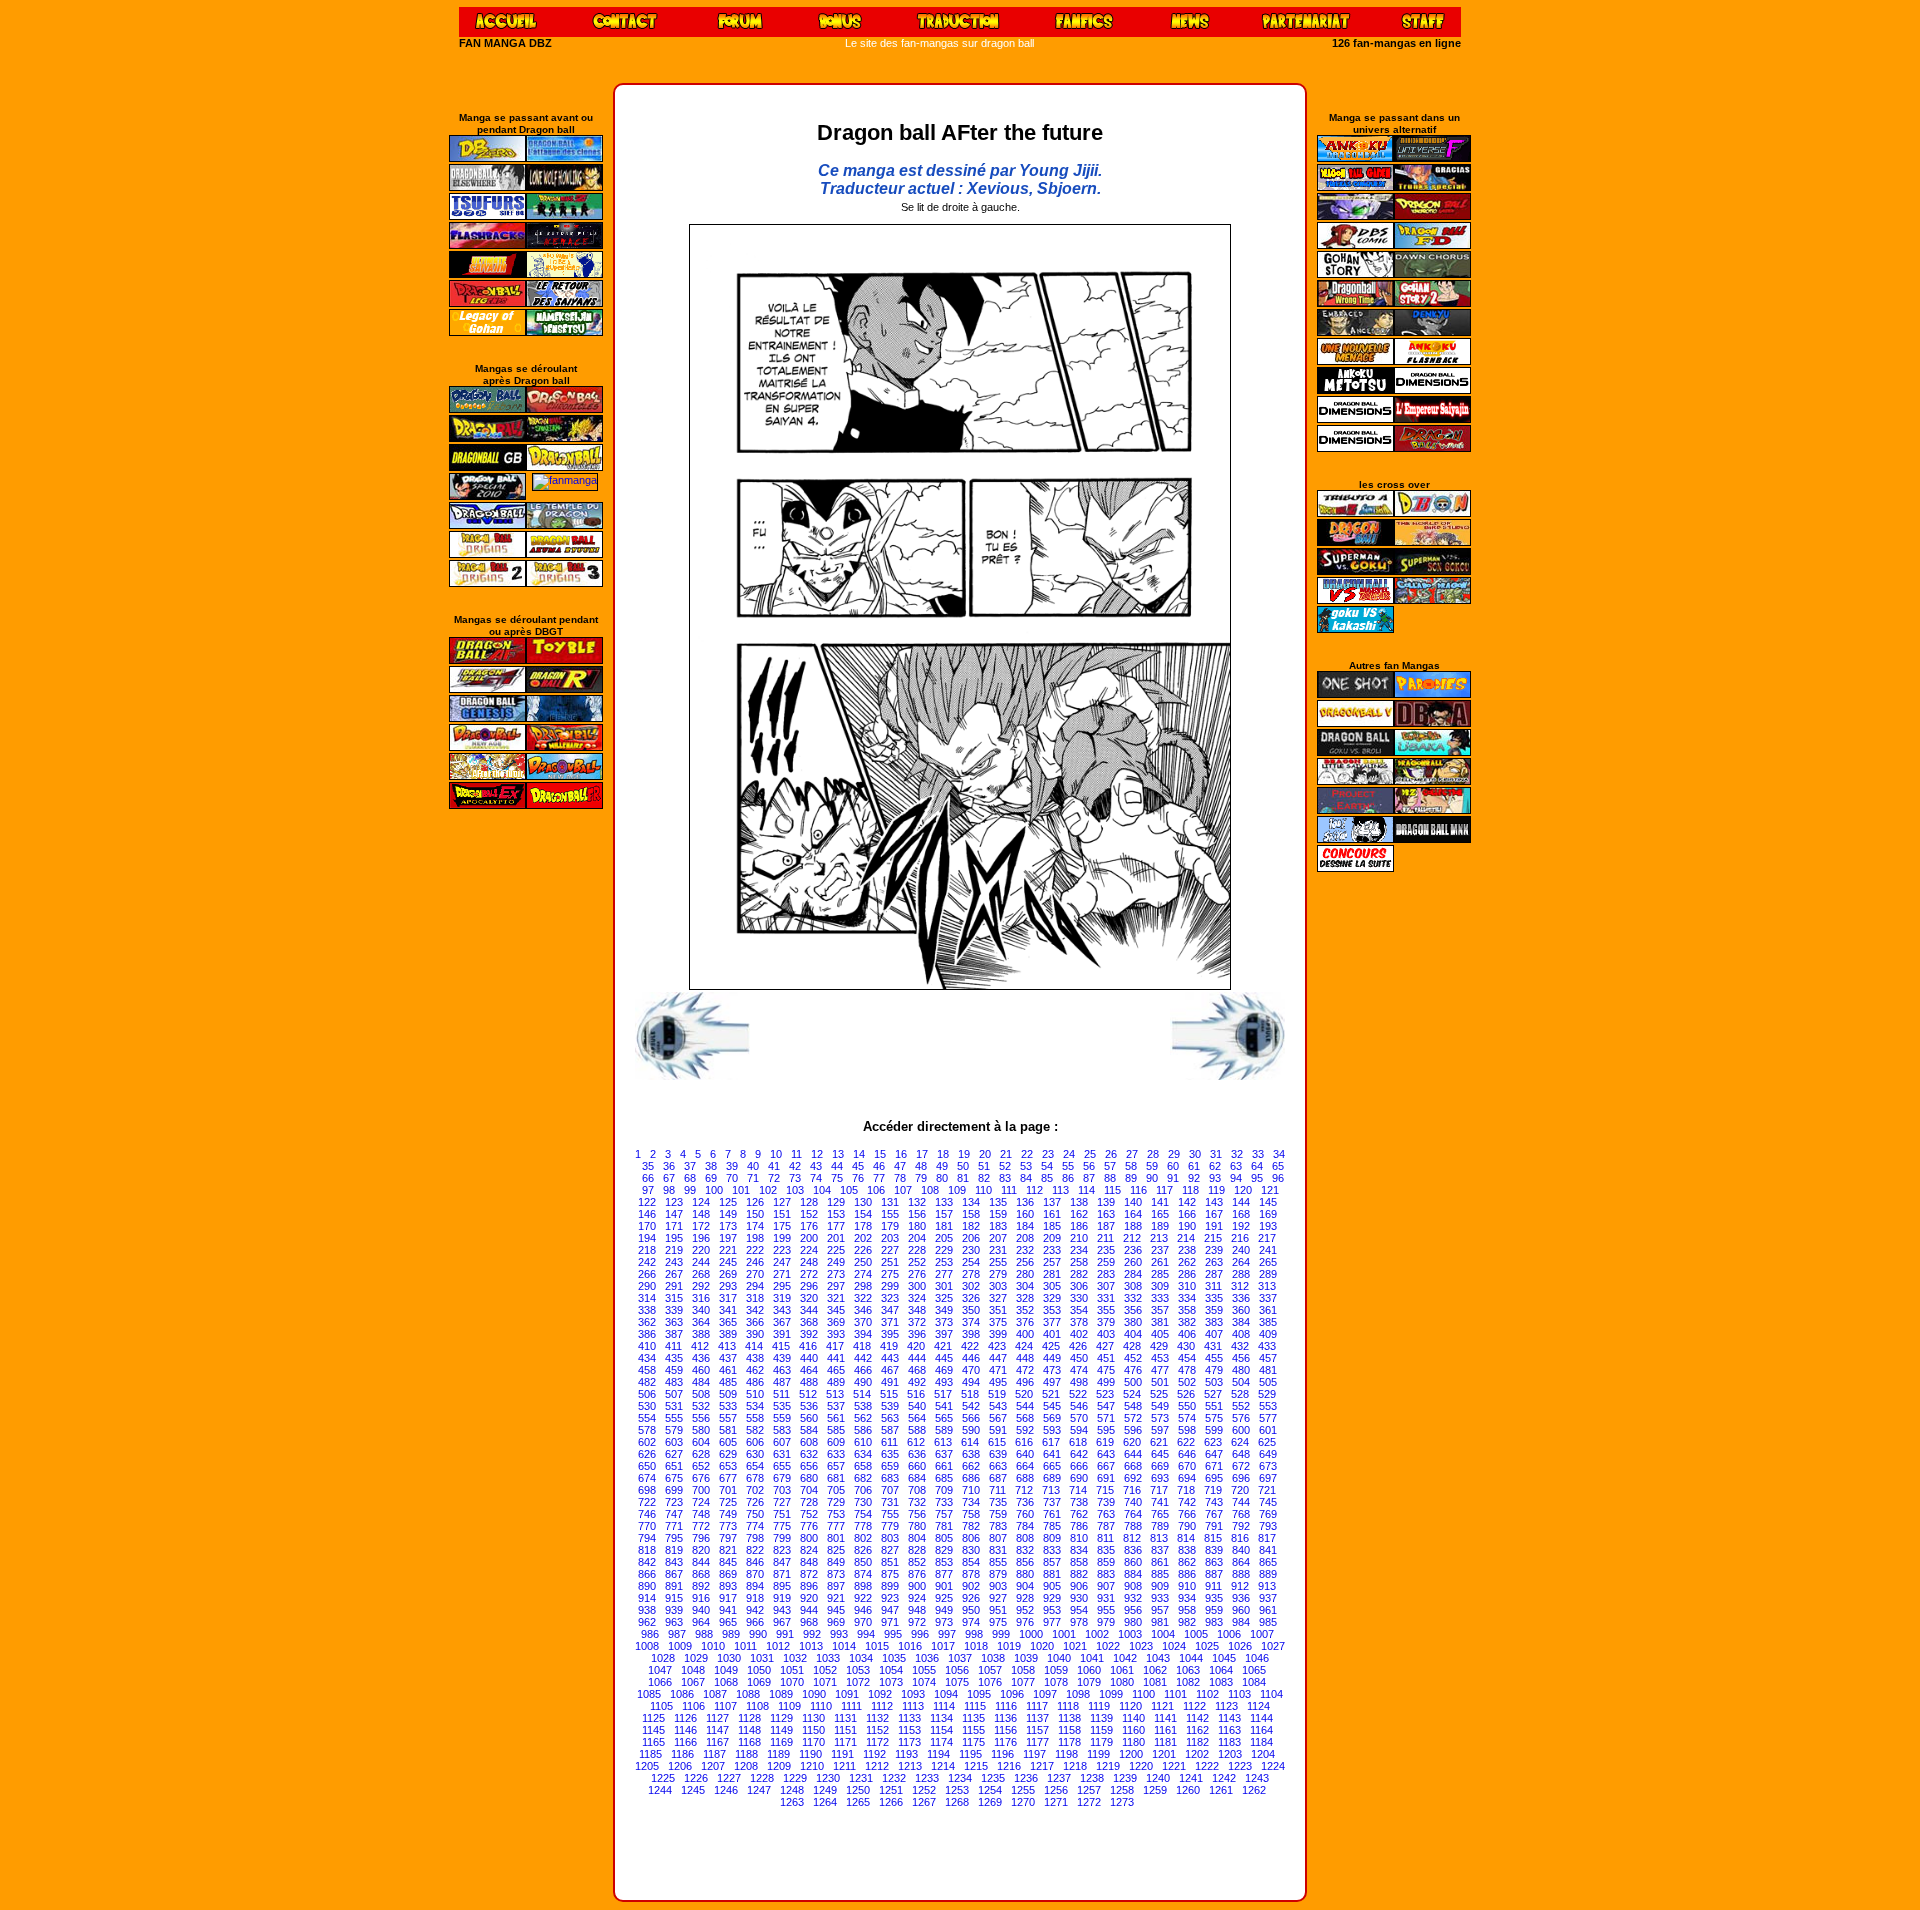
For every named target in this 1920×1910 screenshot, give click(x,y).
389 (728, 1334)
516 (916, 1394)
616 (1024, 1442)
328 (1025, 1298)
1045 (1224, 1658)
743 (1214, 1502)
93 (1215, 1178)
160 (1025, 1214)
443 (890, 1358)
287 (1214, 1274)
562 (863, 1418)
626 (647, 1454)
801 (836, 1538)
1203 (1230, 1754)
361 (1268, 1310)
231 (998, 1250)
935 (1214, 1598)
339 (674, 1310)
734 (971, 1502)
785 (1052, 1526)
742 (1187, 1502)
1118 (1068, 1706)
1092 (880, 1694)
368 (809, 1322)
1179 (1101, 1742)
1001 (1064, 1634)
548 (1133, 1406)
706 (863, 1490)
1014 (844, 1646)
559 (782, 1418)
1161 (1165, 1730)
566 (971, 1418)
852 (917, 1562)
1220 (1141, 1766)
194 (647, 1238)
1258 (1122, 1790)
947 (890, 1610)
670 (1187, 1466)
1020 (1042, 1646)
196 (701, 1238)
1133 (909, 1718)
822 (755, 1550)
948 (917, 1610)
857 (1052, 1562)
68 (690, 1178)
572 (1133, 1418)
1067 (693, 1682)
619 (1105, 1442)
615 (997, 1442)
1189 (778, 1754)
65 (1278, 1166)
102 (768, 1190)
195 (674, 1238)
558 (755, 1418)
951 (998, 1610)
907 (1106, 1586)
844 (701, 1562)
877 (944, 1574)
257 (1052, 1262)
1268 (957, 1802)
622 (1186, 1442)
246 (755, 1262)
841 (1268, 1550)
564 (917, 1418)
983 (1214, 1622)
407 (1214, 1334)
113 (1060, 1190)
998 (974, 1634)
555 (674, 1418)
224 (809, 1250)
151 (782, 1214)
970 (863, 1622)
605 (728, 1442)
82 (984, 1178)
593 (1052, 1430)
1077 (1023, 1682)
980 (1133, 1622)
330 (1079, 1298)
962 (647, 1622)
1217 (1042, 1766)
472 (1025, 1370)
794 (647, 1538)
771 (674, 1526)
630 (755, 1454)
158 (971, 1214)
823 (782, 1550)
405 (1160, 1334)
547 (1106, 1406)
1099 (1111, 1694)
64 (1257, 1166)
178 (863, 1226)
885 (1160, 1574)
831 (998, 1550)
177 (836, 1226)
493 (944, 1382)
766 (1187, 1514)
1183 (1229, 1742)
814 (1186, 1538)
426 (1078, 1346)
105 (849, 1190)
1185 (650, 1754)
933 (1160, 1598)
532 (701, 1406)
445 (944, 1358)
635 (890, 1454)
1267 (924, 1802)
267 (674, 1274)
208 (1025, 1238)
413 (727, 1346)
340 (701, 1310)
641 (1052, 1454)
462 (755, 1370)
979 (1106, 1622)
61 (1194, 1166)
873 (836, 1574)
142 (1187, 1202)
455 (1214, 1358)
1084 (1254, 1682)
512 (808, 1394)
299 (890, 1286)
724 (701, 1502)
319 (782, 1298)
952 (1025, 1610)
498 (1079, 1382)
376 (1025, 1322)
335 (1214, 1298)
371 (890, 1322)
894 (755, 1586)
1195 (970, 1754)
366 (755, 1322)
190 (1187, 1226)
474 (1079, 1370)
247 (782, 1262)
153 (836, 1214)
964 (701, 1622)
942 (755, 1610)
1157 (1037, 1730)
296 (809, 1286)
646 (1187, 1454)
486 (755, 1382)
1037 (960, 1658)
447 (998, 1358)
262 (1187, 1262)
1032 (795, 1658)
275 (890, 1274)
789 (1160, 1526)
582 (755, 1430)
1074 (924, 1682)
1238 (1092, 1778)
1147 (717, 1730)
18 (943, 1154)
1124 (1258, 1706)
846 (755, 1562)
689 (1052, 1478)
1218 (1075, 1766)
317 (728, 1298)
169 (1268, 1214)
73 (795, 1178)
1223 (1240, 1766)
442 (863, 1358)
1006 (1229, 1634)
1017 (943, 1646)
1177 (1037, 1742)
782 (971, 1526)
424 (1024, 1346)
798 (755, 1538)
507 (674, 1394)
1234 (960, 1778)
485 (728, 1382)
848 (809, 1562)
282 (1079, 1274)
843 (674, 1562)
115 (1112, 1190)
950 (971, 1610)
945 (836, 1610)
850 (863, 1562)
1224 (1273, 1766)
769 (1268, 1514)
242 (647, 1262)
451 (1106, 1358)
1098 (1078, 1694)
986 (650, 1634)
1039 (1026, 1658)
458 (647, 1370)
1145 (653, 1730)
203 (890, 1238)
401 (1052, 1334)
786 (1079, 1526)
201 (836, 1238)
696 (1241, 1478)
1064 (1221, 1670)
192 (1241, 1226)
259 (1106, 1262)
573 (1160, 1418)
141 (1160, 1202)
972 (917, 1622)
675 (674, 1478)
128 (809, 1202)
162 (1079, 1214)
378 (1079, 1322)
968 (809, 1622)
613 (943, 1442)
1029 (696, 1658)
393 (836, 1334)
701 (728, 1490)
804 (917, 1538)
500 (1133, 1382)
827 (890, 1550)
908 (1133, 1586)
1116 (1006, 1706)
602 (647, 1442)
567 (998, 1418)
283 (1106, 1274)
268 (701, 1274)
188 (1133, 1226)
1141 (1165, 1718)
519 (997, 1394)
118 (1190, 1190)
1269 (990, 1802)
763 (1106, 1514)
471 (998, 1370)
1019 (1009, 1646)
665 (1052, 1466)
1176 (1005, 1742)
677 (728, 1478)
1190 (810, 1754)
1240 (1158, 1778)
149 (728, 1214)
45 (858, 1166)
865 (1268, 1562)
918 (755, 1598)
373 (944, 1322)
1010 (713, 1646)
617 (1051, 1442)
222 (755, 1250)
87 (1089, 1178)
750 (755, 1514)
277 (944, 1274)
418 (862, 1346)
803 (890, 1538)
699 (674, 1490)
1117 (1037, 1706)
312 (1240, 1286)
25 (1090, 1154)
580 (701, 1430)
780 (917, 1526)
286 (1187, 1274)
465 (836, 1370)
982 (1187, 1622)
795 (674, 1538)
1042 (1125, 1658)
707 (890, 1490)
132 (917, 1202)
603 (674, 1442)
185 (1052, 1226)
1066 (660, 1682)
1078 (1056, 1682)
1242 (1224, 1778)
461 (728, 1370)
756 (917, 1514)
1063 (1188, 1670)
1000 (1031, 1634)
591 (998, 1430)
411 (673, 1346)
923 (890, 1598)
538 (863, 1406)
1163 (1229, 1730)
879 (998, 1574)
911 (1213, 1586)
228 (917, 1250)
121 (1270, 1190)
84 (1026, 1178)
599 (1214, 1430)
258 (1079, 1262)
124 (701, 1202)
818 (647, 1550)
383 (1214, 1322)
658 (863, 1466)
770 (647, 1526)
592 (1025, 1430)
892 (701, 1586)
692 (1133, 1478)
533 (728, 1406)
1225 (663, 1778)
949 (944, 1610)
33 (1258, 1154)
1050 (759, 1670)
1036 (927, 1658)
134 (971, 1202)
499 (1106, 1382)
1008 (647, 1646)
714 (1078, 1490)
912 (1240, 1586)
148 (701, 1214)
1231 (861, 1778)
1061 (1122, 1670)
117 (1164, 1190)
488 (809, 1382)
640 (1025, 1454)
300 (917, 1286)
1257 (1089, 1790)
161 (1052, 1214)
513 (835, 1394)
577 (1268, 1418)
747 (674, 1514)
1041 (1092, 1658)
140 (1133, 1202)
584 (809, 1430)
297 (836, 1286)
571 (1106, 1418)
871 (782, 1574)
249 (836, 1262)
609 (836, 1442)
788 (1133, 1526)
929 (1052, 1598)
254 (971, 1262)
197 (728, 1238)
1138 (1069, 1718)
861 (1160, 1562)
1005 (1196, 1634)
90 (1152, 1178)
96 (1278, 1178)
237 (1160, 1250)
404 (1133, 1334)
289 (1268, 1274)
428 (1132, 1346)
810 (1079, 1538)
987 (677, 1634)
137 (1052, 1202)
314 (647, 1298)
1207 (713, 1766)
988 (704, 1634)
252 (917, 1262)
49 (942, 1166)
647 (1214, 1454)
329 (1052, 1298)
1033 (828, 1658)
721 (1267, 1490)
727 (782, 1502)
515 (889, 1394)
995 (893, 1634)
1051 (792, 1670)
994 (866, 1634)
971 (890, 1622)
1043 (1158, 1658)
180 (917, 1226)
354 (1079, 1310)
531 (674, 1406)
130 (863, 1202)
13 (838, 1154)
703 (782, 1490)
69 (711, 1178)
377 (1052, 1322)
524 (1132, 1394)
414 (754, 1346)
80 (942, 1178)
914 (647, 1598)
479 (1214, 1370)
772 (701, 1526)
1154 (941, 1730)
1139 (1101, 1718)
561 (836, 1418)
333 (1160, 1298)
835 (1106, 1550)
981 (1160, 1622)
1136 (1005, 1718)
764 (1133, 1514)
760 (1025, 1514)
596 (1133, 1430)
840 (1241, 1550)
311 (1213, 1286)
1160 (1133, 1730)
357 (1160, 1310)
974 (971, 1622)
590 (971, 1430)
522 (1078, 1394)
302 (971, 1286)
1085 (649, 1694)
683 (890, 1478)
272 (809, 1274)
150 (755, 1214)
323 (890, 1298)
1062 (1155, 1670)
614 (970, 1442)
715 (1105, 1490)
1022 (1108, 1646)
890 (647, 1586)
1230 (828, 1778)
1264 (825, 1802)
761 (1052, 1514)
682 (863, 1478)
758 (971, 1514)
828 (917, 1550)
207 (998, 1238)
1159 (1101, 1730)
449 (1052, 1358)
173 (728, 1226)
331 (1106, 1298)
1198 (1066, 1754)
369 (836, 1322)
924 (917, 1598)
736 (1025, 1502)
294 (755, 1286)
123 (674, 1202)
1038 (993, 1658)
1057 (990, 1670)
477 (1160, 1370)
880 (1025, 1574)
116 (1138, 1190)
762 (1079, 1514)
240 (1241, 1250)
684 (917, 1478)
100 (714, 1190)
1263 (792, 1802)
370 (863, 1322)
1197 (1034, 1754)
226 (863, 1250)
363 (674, 1322)
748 (701, 1514)
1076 (990, 1682)
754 (863, 1514)
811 (1105, 1538)
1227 (729, 1778)
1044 (1191, 1658)
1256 (1056, 1790)
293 (728, 1286)
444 (917, 1358)
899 (890, 1586)
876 (917, 1574)
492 (917, 1382)
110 (983, 1190)
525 (1159, 1394)
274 (863, 1274)
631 (782, 1454)
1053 (858, 1670)
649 (1268, 1454)
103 (795, 1190)
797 (728, 1538)
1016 (910, 1646)
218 (647, 1250)
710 (971, 1490)
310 (1187, 1286)
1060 (1089, 1670)
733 (944, 1502)
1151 (845, 1730)
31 (1216, 1154)
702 (755, 1490)
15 (880, 1154)
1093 (913, 1694)
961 (1268, 1610)
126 (755, 1202)
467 (890, 1370)
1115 (975, 1706)
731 (890, 1502)
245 (728, 1262)
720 (1240, 1490)
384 (1241, 1322)
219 (674, 1250)
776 (809, 1526)
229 (944, 1250)
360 (1241, 1310)
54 (1047, 1166)
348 (917, 1310)
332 (1133, 1298)
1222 (1207, 1766)
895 (782, 1586)
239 (1214, 1250)
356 (1133, 1310)
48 (921, 1166)
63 (1236, 1166)
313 (1267, 1286)
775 (782, 1526)
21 (1006, 1154)
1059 (1056, 1670)
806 (971, 1538)
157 (944, 1214)
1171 (845, 1742)
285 (1160, 1274)
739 (1106, 1502)
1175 (973, 1742)
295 (782, 1286)
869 (728, 1574)
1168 (749, 1742)
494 (971, 1382)
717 (1159, 1490)
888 (1241, 1574)
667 (1106, 1466)
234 (1079, 1250)
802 (863, 1538)
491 (890, 1382)
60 (1173, 1166)
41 (774, 1166)
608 (809, 1442)
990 (758, 1634)
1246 (726, 1790)
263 (1214, 1262)
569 (1052, 1418)
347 (890, 1310)
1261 (1221, 1790)
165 (1160, 1214)
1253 (957, 1790)
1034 (861, 1658)
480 (1241, 1370)
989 (731, 1634)
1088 (748, 1694)
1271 (1056, 1802)
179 (890, 1226)
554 (647, 1418)
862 (1187, 1562)
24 (1069, 1154)
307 (1106, 1286)
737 (1052, 1502)
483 (674, 1382)
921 (836, 1598)
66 (648, 1178)
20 (985, 1154)
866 (647, 1574)
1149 (781, 1730)
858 (1079, 1562)
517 (943, 1394)
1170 (813, 1742)
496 (1025, 1382)
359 (1214, 1310)
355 (1106, 1310)
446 (971, 1358)
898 (863, 1586)
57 (1110, 1166)
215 (1213, 1238)
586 (863, 1430)
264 (1241, 1262)
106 (876, 1190)
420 (916, 1346)
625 (1267, 1442)
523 (1105, 1394)
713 (1051, 1490)
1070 (792, 1682)
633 (836, 1454)
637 (944, 1454)
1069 (759, 1682)
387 (674, 1334)
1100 (1143, 1694)
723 (674, 1502)
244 (701, 1262)
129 (836, 1202)
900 (917, 1586)
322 (863, 1298)
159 (998, 1214)
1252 (924, 1790)
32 (1237, 1154)
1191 (842, 1754)
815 (1213, 1538)
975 (998, 1622)
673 (1268, 1466)
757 (944, 1514)
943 (782, 1610)
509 (728, 1394)
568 (1025, 1418)
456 (1241, 1358)
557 (728, 1418)
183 (998, 1226)
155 (890, 1214)
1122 (1194, 1706)
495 (998, 1382)
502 (1187, 1382)
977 (1052, 1622)
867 (674, 1574)
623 (1213, 1442)
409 (1268, 1334)
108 (930, 1190)
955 (1106, 1610)
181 (944, 1226)
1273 (1122, 1802)
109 (957, 1190)
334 (1187, 1298)
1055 (924, 1670)
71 (753, 1178)
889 (1268, 1574)
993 (839, 1634)
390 (755, 1334)
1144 (1261, 1718)
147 (674, 1214)
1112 (882, 1706)
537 (836, 1406)
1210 (812, 1766)
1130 (813, 1718)
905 (1052, 1586)
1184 (1261, 1742)
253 (944, 1262)
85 (1047, 1178)
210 (1079, 1238)
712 (1024, 1490)
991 (785, 1634)
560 (809, 1418)
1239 (1125, 1778)
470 (971, 1370)
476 (1133, 1370)
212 (1132, 1238)
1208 (746, 1766)
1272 (1089, 1802)
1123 (1226, 1706)
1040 (1059, 1658)
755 (890, 1514)
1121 (1162, 1706)
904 (1025, 1586)
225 (836, 1250)
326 (971, 1298)
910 (1187, 1586)
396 (917, 1334)
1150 (813, 1730)
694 (1187, 1478)
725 (728, 1502)
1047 (660, 1670)
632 (809, 1454)
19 (964, 1154)
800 (809, 1538)
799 (782, 1538)
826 (863, 1550)
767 (1214, 1514)
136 (1025, 1202)
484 (701, 1382)
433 (1267, 1346)
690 (1079, 1478)
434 (647, 1358)
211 (1105, 1238)
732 (917, 1502)
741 (1160, 1502)
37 (690, 1166)
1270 (1023, 1802)
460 (701, 1370)
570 (1079, 1418)
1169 (781, 1742)
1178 (1069, 1742)
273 (836, 1274)
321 (836, 1298)
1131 (845, 1718)
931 (1106, 1598)
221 (728, 1250)
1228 (762, 1778)
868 (701, 1574)
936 (1241, 1598)
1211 (844, 1766)
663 (998, 1466)
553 (1268, 1406)
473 (1052, 1370)
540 (917, 1406)
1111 (851, 1706)
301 (944, 1286)
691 (1106, 1478)
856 (1025, 1562)
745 (1268, 1502)
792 (1241, 1526)
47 (900, 1166)
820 (701, 1550)
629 (728, 1454)
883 (1106, 1574)
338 (647, 1310)
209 (1052, 1238)
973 (944, 1622)
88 (1110, 1178)
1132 (877, 1718)
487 (782, 1382)
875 (890, 1574)
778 (863, 1526)
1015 (877, 1646)
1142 (1197, 1718)
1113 (913, 1706)
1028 (663, 1658)
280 (1025, 1274)
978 (1079, 1622)
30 (1195, 1154)
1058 (1023, 1670)
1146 (685, 1730)
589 (944, 1430)
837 (1160, 1550)
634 (863, 1454)
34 (1279, 1154)
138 (1079, 1202)
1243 (1257, 1778)
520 (1024, 1394)
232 (1025, 1250)
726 (755, 1502)
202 (863, 1238)
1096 (1012, 1694)
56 (1089, 1166)
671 (1214, 1466)
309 (1160, 1286)
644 (1133, 1454)
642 (1079, 1454)
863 (1214, 1562)
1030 (729, 1658)
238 (1187, 1250)
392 (809, 1334)
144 (1241, 1202)
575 (1214, 1418)
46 (879, 1166)
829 (944, 1550)
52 (1005, 1166)
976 (1025, 1622)
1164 (1261, 1730)
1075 (957, 1682)
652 (701, 1466)
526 (1186, 1394)
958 (1187, 1610)
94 (1236, 1178)
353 (1052, 1310)
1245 (693, 1790)
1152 (877, 1730)
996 (920, 1634)
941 (728, 1610)
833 (1052, 1550)
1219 (1108, 1766)
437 (728, 1358)
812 (1132, 1538)
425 (1051, 1346)
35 (648, 1166)
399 (998, 1334)
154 (863, 1214)
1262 (1254, 1790)
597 (1160, 1430)
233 (1052, 1250)
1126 (685, 1718)
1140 (1133, 1718)
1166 (685, 1742)
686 (971, 1478)
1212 (877, 1766)
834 (1079, 1550)
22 (1027, 1154)
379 (1106, 1322)
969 (836, 1622)
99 (690, 1190)
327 (998, 1298)
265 (1268, 1262)
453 (1160, 1358)
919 (782, 1598)
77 (879, 1178)
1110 (821, 1706)
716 (1132, 1490)
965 (728, 1622)
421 (943, 1346)
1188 (746, 1754)
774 (755, 1526)
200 (809, 1238)
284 (1133, 1274)
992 (812, 1634)
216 (1240, 1238)
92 (1194, 1178)
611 (889, 1442)
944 (809, 1610)
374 (971, 1322)
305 (1052, 1286)
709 (944, 1490)
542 (971, 1406)
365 (728, 1322)
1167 (717, 1742)
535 (782, 1406)
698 (647, 1490)
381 (1160, 1322)
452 (1133, 1358)
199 (782, 1238)
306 (1079, 1286)
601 (1268, 1430)
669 (1160, 1466)
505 (1268, 1382)
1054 (891, 1670)
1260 (1188, 1790)
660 (917, 1466)
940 (701, 1610)
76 (858, 1178)
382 (1187, 1322)
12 (817, 1154)
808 (1025, 1538)
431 (1213, 1346)
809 (1052, 1538)
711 (997, 1490)
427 (1105, 1346)
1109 (789, 1706)
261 (1160, 1262)
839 (1214, 1550)
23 (1048, 1154)
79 (921, 1178)
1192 (874, 1754)
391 (782, 1334)
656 (809, 1466)
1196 (1002, 1754)
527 (1213, 1394)
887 (1214, 1574)
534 (755, 1406)
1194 (938, 1754)
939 (674, 1610)
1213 (910, 1766)
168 (1241, 1214)
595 (1106, 1430)
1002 (1097, 1634)
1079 (1089, 1682)
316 (701, 1298)
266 (647, 1274)
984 (1241, 1622)
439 (782, 1358)
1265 (858, 1802)
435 (674, 1358)
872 (809, 1574)
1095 (979, 1694)
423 (997, 1346)
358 (1187, 1310)
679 (782, 1478)
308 (1133, 1286)
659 (890, 1466)
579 (674, 1430)
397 (944, 1334)
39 (732, 1166)
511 (781, 1394)
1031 (762, 1658)
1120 (1130, 1706)
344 (809, 1310)
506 (647, 1394)
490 (863, 1382)
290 (647, 1286)
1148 (749, 1730)
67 (669, 1178)
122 (647, 1202)
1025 (1207, 1646)
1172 (877, 1742)
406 (1187, 1334)
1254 (990, 1790)
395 (890, 1334)
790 (1187, 1526)
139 (1106, 1202)
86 (1068, 1178)
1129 (781, 1718)
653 (728, 1466)
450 (1079, 1358)
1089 (781, 1694)
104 (822, 1190)
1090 (814, 1694)
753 (836, 1514)
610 (863, 1442)
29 (1174, 1154)
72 (774, 1178)
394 (863, 1334)
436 (701, 1358)
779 (890, 1526)
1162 (1197, 1730)
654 (755, 1466)
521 (1051, 1394)
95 (1257, 1178)
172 (701, 1226)
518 (970, 1394)
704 (809, 1490)
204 (917, 1238)
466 (863, 1370)
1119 (1099, 1706)
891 (674, 1586)
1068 (726, 1682)
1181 (1165, 1742)
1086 (682, 1694)
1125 (653, 1718)
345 (836, 1310)
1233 (927, 1778)
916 (701, 1598)
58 (1131, 1166)
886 (1187, 1574)
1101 (1175, 1694)
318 (755, 1298)
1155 (973, 1730)
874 (863, 1574)
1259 (1155, 1790)
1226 (696, 1778)
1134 (941, 1718)
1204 (1263, 1754)
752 (809, 1514)
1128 (749, 1718)
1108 (757, 1706)
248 (809, 1262)
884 (1133, 1574)
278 (971, 1274)
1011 (745, 1646)
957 (1160, 1610)
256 (1025, 1262)
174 (755, 1226)
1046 (1257, 1658)
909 (1160, 1586)
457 (1268, 1358)
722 (647, 1502)
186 (1079, 1226)
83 (1005, 1178)
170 (647, 1226)
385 (1268, 1322)
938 (647, 1610)
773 (728, 1526)
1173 (909, 1742)
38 (711, 1166)
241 (1268, 1250)
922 (863, 1598)
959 (1214, 1610)
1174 (941, 1742)
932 (1133, 1598)
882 (1079, 1574)
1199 (1098, 1754)
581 (728, 1430)
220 (701, 1250)
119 (1216, 1190)
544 (1025, 1406)
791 (1214, 1526)
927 (998, 1598)
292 (701, 1286)
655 (782, 1466)
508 (701, 1394)
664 (1025, 1466)
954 (1079, 1610)
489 (836, 1382)
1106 (693, 1706)
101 (741, 1190)
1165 (653, 1742)
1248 (792, 1790)
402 (1079, 1334)
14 (859, 1154)
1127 (717, 1718)
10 (776, 1154)
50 (963, 1166)
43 (816, 1166)
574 (1187, 1418)
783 (998, 1526)
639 (998, 1454)
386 (647, 1334)
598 (1187, 1430)
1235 (993, 1778)
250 (863, 1262)
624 (1240, 1442)
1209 (779, 1766)
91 (1173, 1178)
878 (971, 1574)
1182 (1197, 1742)
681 (836, 1478)
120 (1243, 1190)
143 (1214, 1202)
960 (1241, 1610)
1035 (894, 1658)
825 (836, 1550)
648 (1241, 1454)
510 (755, 1394)
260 (1133, 1262)
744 (1241, 1502)
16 (901, 1154)
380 (1133, 1322)
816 (1240, 1538)
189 (1160, 1226)
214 (1186, 1238)
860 (1133, 1562)
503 (1214, 1382)
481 (1268, 1370)
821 (728, 1550)
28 (1153, 1154)
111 (1009, 1190)
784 (1025, 1526)
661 (944, 1466)
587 (890, 1430)
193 (1268, 1226)
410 (647, 1346)
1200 (1131, 1754)
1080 (1122, 1682)
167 (1214, 1214)
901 (944, 1586)
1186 (682, 1754)
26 (1111, 1154)
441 (836, 1358)
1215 (976, 1766)
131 (890, 1202)
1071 (825, 1682)
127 (782, 1202)
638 (971, 1454)
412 (700, 1346)
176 (809, 1226)
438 (755, 1358)
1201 (1164, 1754)
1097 (1045, 1694)
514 (862, 1394)
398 (971, 1334)
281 (1052, 1274)
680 (809, 1478)
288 (1241, 1274)
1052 (825, 1670)
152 (809, 1214)
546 (1079, 1406)
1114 (944, 1706)
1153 (909, 1730)
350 (971, 1310)
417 (835, 1346)
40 (753, 1166)
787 (1106, 1526)
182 (971, 1226)
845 (728, 1562)
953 (1052, 1610)
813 (1159, 1538)
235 (1106, 1250)
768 (1241, 1514)
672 (1241, 1466)
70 (732, 1178)
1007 (1262, 1634)
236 (1133, 1250)
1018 (976, 1646)
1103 (1239, 1694)
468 (917, 1370)
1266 (891, 1802)
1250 (858, 1790)
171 (674, 1226)
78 (900, 1178)
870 (755, 1574)
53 (1026, 1166)
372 (917, 1322)
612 (916, 1442)
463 (782, 1370)
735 (998, 1502)
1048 (693, 1670)
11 (796, 1154)
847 (782, 1562)
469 (944, 1370)
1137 (1037, 1718)
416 (808, 1346)
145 (1268, 1202)
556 (701, 1418)
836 (1133, 1550)
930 (1079, 1598)
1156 (1005, 1730)
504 (1241, 1382)
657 (836, 1466)
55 (1068, 1166)
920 (809, 1598)
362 (647, 1322)
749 (728, 1514)
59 (1152, 1166)
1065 (1254, 1670)
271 (782, 1274)
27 (1132, 1154)
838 (1187, 1550)
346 (863, 1310)
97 (648, 1190)
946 (863, 1610)
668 (1133, 1466)
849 (836, 1562)
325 (944, 1298)
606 (755, 1442)
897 (836, 1586)
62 (1215, 1166)
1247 (759, 1790)
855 (998, 1562)
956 (1133, 1610)
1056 (957, 1670)
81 (963, 1178)
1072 (858, 1682)
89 (1131, 1178)
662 (971, 1466)
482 (647, 1382)
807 (998, 1538)
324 (917, 1298)
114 (1086, 1190)
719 (1213, 1490)
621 (1159, 1442)
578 (647, 1430)
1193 (906, 1754)
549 (1160, 1406)
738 (1079, 1502)
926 (971, 1598)
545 (1052, 1406)
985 (1268, 1622)
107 (903, 1190)
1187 (714, 1754)
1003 (1130, 1634)
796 (701, 1538)
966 (755, 1622)
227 (890, 1250)
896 (809, 1586)
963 (674, 1622)
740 (1133, 1502)
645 (1160, 1454)
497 (1052, 1382)
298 (863, 1286)
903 (998, 1586)
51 (984, 1166)
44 (837, 1166)
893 (728, 1586)
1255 (1023, 1790)
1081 (1155, 1682)
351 (998, 1310)
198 (755, 1238)
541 (944, 1406)
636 (917, 1454)
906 (1079, 1586)
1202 (1197, 1754)
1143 (1229, 1718)
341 (728, 1310)
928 (1025, 1598)
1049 (726, 1670)
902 (971, 1586)
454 (1187, 1358)
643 (1106, 1454)
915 (674, 1598)
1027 (1273, 1646)
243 (674, 1262)
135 (998, 1202)
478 (1187, 1370)
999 (1001, 1634)
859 (1106, 1562)
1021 (1075, 1646)
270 (755, 1274)
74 (816, 1178)
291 (674, 1286)
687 (998, 1478)
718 (1186, 1490)
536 (809, 1406)
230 (971, 1250)
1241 (1191, 1778)
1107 (725, 1706)
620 (1132, 1442)
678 (755, 1478)
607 (782, 1442)
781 (944, 1526)
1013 (811, 1646)
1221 (1174, 1766)
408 (1241, 1334)
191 (1214, 1226)
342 (755, 1310)
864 (1241, 1562)
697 (1268, 1478)
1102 (1207, 1694)
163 (1106, 1214)
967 (782, 1622)
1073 (891, 1682)
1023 (1141, 1646)
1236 (1026, 1778)
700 (701, 1490)
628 (701, 1454)
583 (782, 1430)
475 (1106, 1370)
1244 (660, 1790)
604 (701, 1442)
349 (944, 1310)
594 (1079, 1430)
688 (1025, 1478)
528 (1240, 1394)
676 (701, 1478)
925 (944, 1598)
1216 (1009, 1766)
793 (1268, 1526)
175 (782, 1226)
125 (728, 1202)
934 (1187, 1598)
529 (1267, 1394)
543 (998, 1406)
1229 (795, 1778)
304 (1025, 1286)
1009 (680, 1646)
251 (890, 1262)
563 (890, 1418)
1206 (680, 1766)
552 (1241, 1406)
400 (1025, 1334)
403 (1106, 1334)
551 (1214, 1406)
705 (836, 1490)
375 (998, 1322)
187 (1106, 1226)
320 (809, 1298)
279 (998, 1274)
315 (674, 1298)
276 (917, 1274)
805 (944, 1538)
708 (917, 1490)
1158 (1069, 1730)
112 (1034, 1190)
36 (669, 1166)
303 (998, 1286)
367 (782, 1322)
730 (863, 1502)
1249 (825, 1790)
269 (728, 1274)
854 (971, 1562)
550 (1187, 1406)
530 (647, 1406)
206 (971, 1238)
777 (836, 1526)
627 (674, 1454)
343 (782, 1310)
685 (944, 1478)
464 (809, 1370)
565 (944, 1418)
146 (647, 1214)
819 (674, 1550)
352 (1025, 1310)
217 (1267, 1238)
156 (917, 1214)
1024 (1174, 1646)
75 (837, 1178)
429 (1159, 1346)
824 (809, 1550)
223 (782, 1250)
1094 (946, 1694)
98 (669, 1190)
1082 (1188, 1682)
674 (647, 1478)
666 (1079, 1466)
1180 (1133, 1742)
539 (890, 1406)
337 (1268, 1298)
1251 (891, 1790)
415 (781, 1346)
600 (1241, 1430)
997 (947, 1634)
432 (1240, 1346)
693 (1160, 1478)
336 (1241, 1298)
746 (647, 1514)
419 (889, 1346)
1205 (647, 1766)
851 (890, 1562)
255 (998, 1262)
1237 (1059, 1778)
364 (701, 1322)
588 (917, 1430)
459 (674, 1370)
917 (728, 1598)
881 (1052, 1574)
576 (1241, 1418)
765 (1160, 1514)
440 (809, 1358)
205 (944, 1238)
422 (970, 1346)
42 (795, 1166)
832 (1025, 1550)
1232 (894, 1778)
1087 (715, 1694)
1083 (1221, 1682)
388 (701, 1334)
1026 (1240, 1646)
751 (782, 1514)
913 (1267, 1586)
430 (1186, 1346)
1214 (943, 1766)
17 (922, 1154)
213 (1159, 1238)
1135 (973, 1718)
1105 (661, 1706)
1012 (778, 1646)
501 (1160, 1382)
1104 (1271, 1694)
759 (998, 1514)
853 (944, 1562)
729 (836, 1502)
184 (1025, 1226)
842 (647, 1562)
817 (1267, 1538)
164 (1133, 1214)
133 (944, 1202)
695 (1214, 1478)
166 (1187, 1214)
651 (674, 1466)
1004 (1163, 1634)
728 (809, 1502)
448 (1025, 1358)
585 (836, 1430)
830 (971, 1550)
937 (1268, 1598)
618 (1078, 1442)
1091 (847, 1694)
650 (647, 1466)
